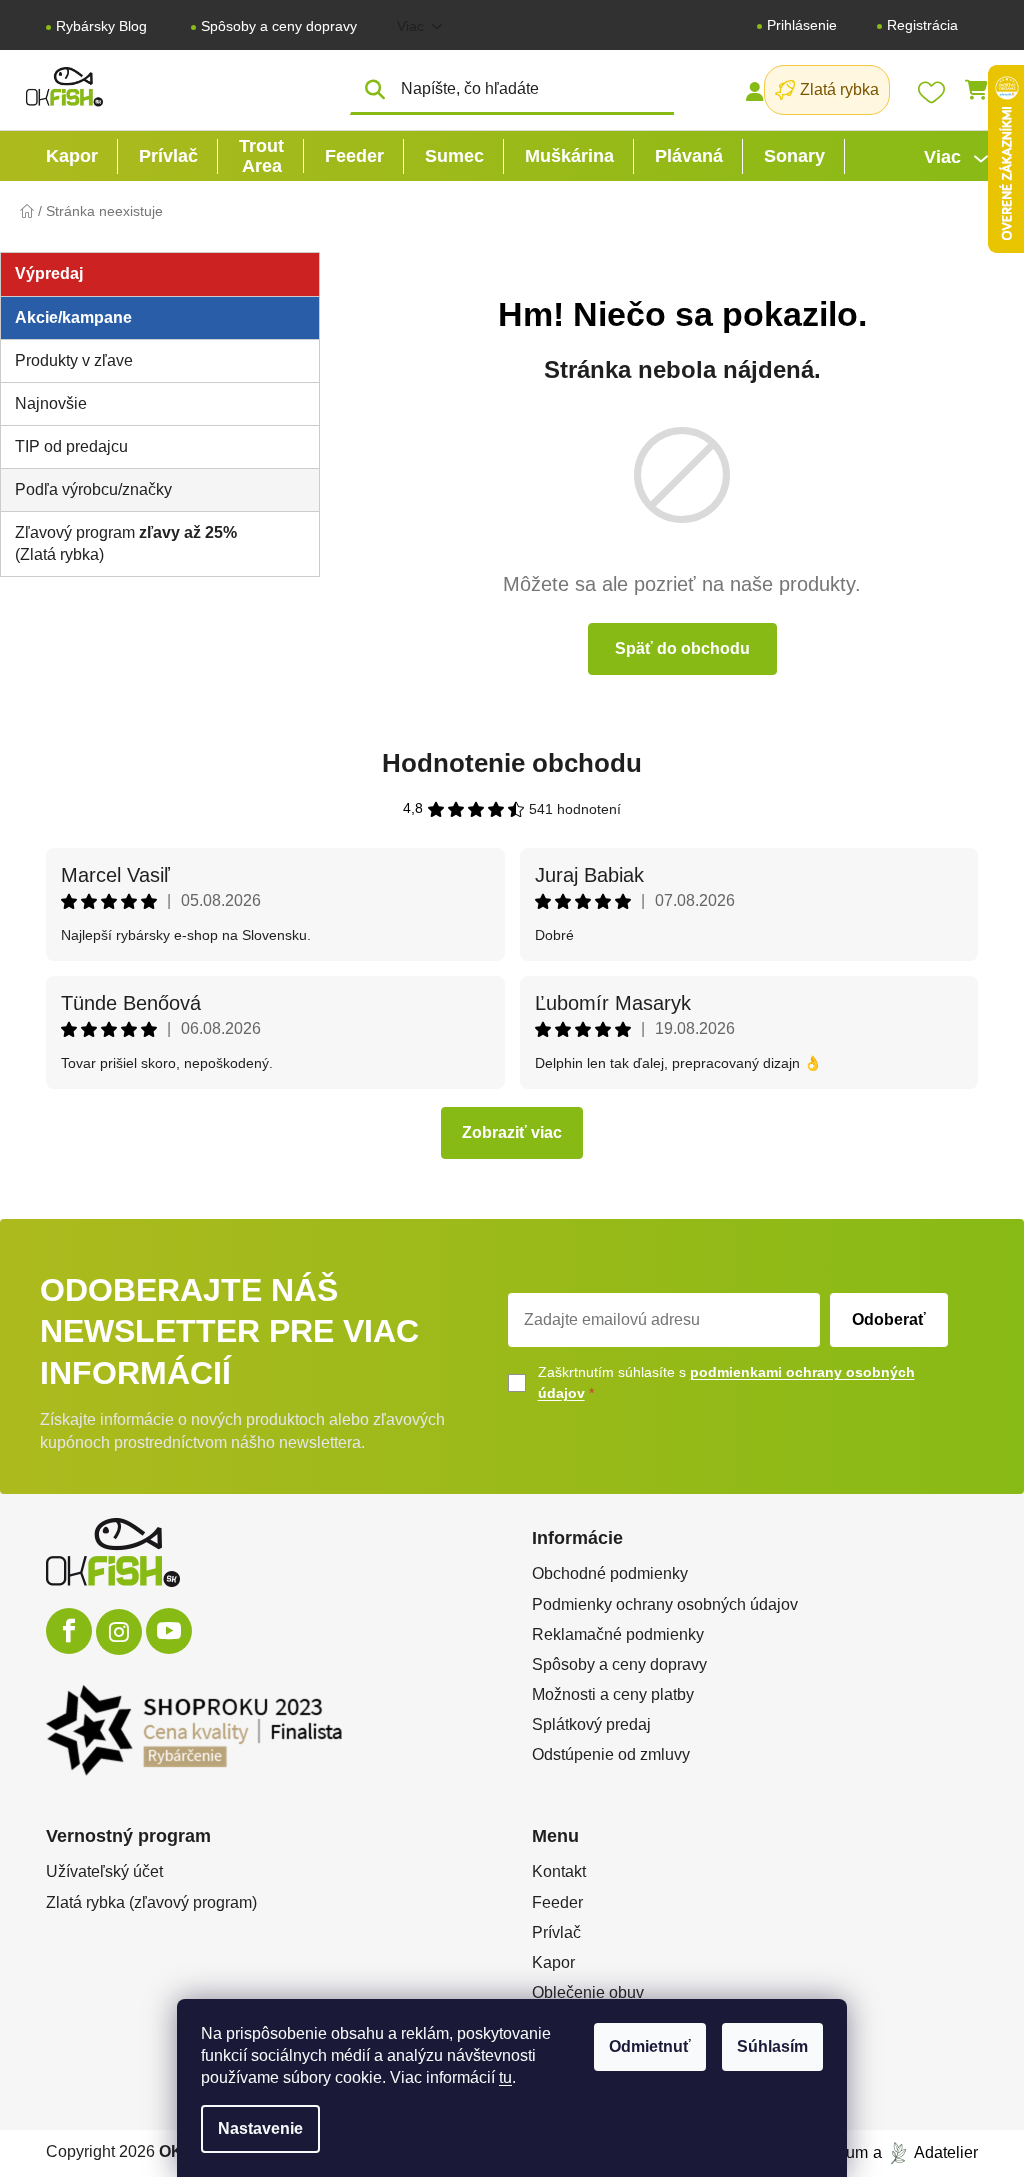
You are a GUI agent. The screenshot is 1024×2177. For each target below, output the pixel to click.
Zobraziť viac (512, 1132)
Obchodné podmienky (610, 1573)
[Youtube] (169, 1631)
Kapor (553, 1962)
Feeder (557, 1902)
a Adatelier (925, 2152)
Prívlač (556, 1932)
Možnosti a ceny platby (613, 1694)
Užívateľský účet (104, 1871)
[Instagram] (119, 1632)
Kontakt (559, 1871)
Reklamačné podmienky (618, 1634)
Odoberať (889, 1319)
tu (505, 2077)
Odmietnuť (650, 2046)
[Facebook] (69, 1631)
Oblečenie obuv (588, 1992)
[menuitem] (72, 156)
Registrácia (922, 25)
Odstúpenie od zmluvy (611, 1754)
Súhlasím (772, 2046)
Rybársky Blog (101, 26)
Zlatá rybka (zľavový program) (151, 1902)
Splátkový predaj (591, 1724)
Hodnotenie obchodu (512, 763)
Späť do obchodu (682, 648)
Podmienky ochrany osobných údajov (665, 1604)
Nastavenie (260, 2128)
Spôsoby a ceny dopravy (279, 26)
